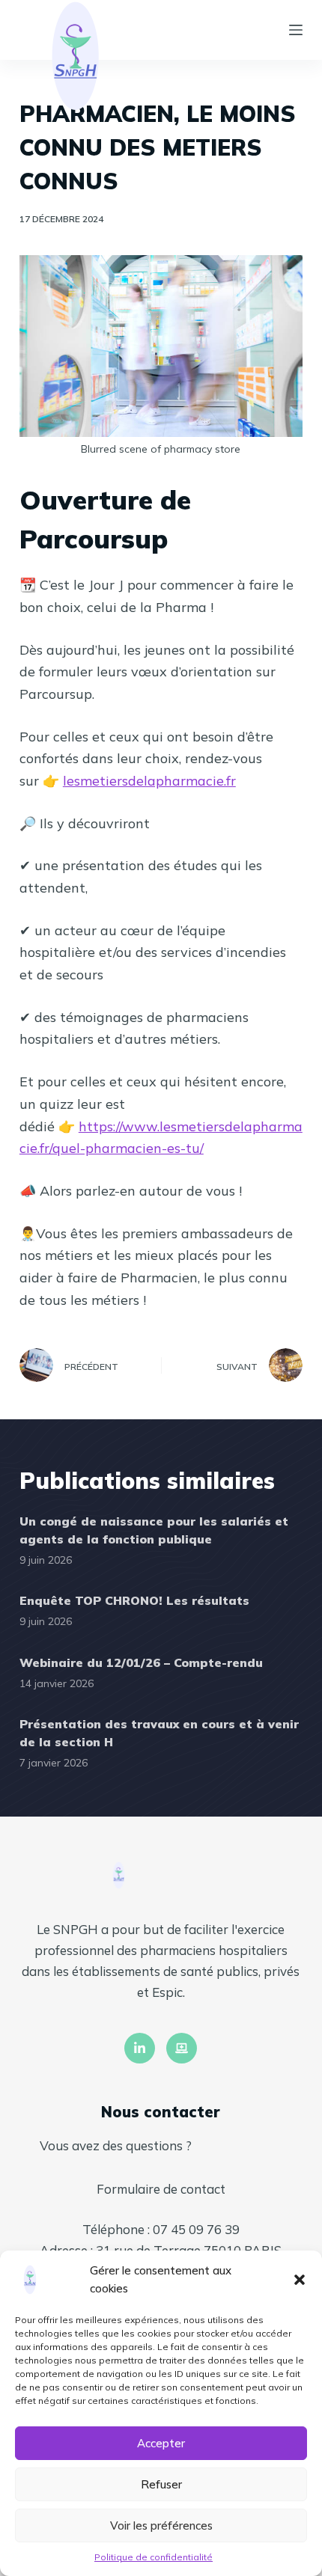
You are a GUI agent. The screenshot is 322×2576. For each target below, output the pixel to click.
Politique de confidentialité (154, 2557)
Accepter (161, 2443)
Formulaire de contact (161, 2189)
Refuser (161, 2484)
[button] (300, 2280)
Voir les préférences (161, 2525)
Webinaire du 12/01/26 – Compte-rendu (141, 1662)
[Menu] (296, 30)
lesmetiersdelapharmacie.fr (149, 781)
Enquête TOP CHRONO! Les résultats (134, 1600)
